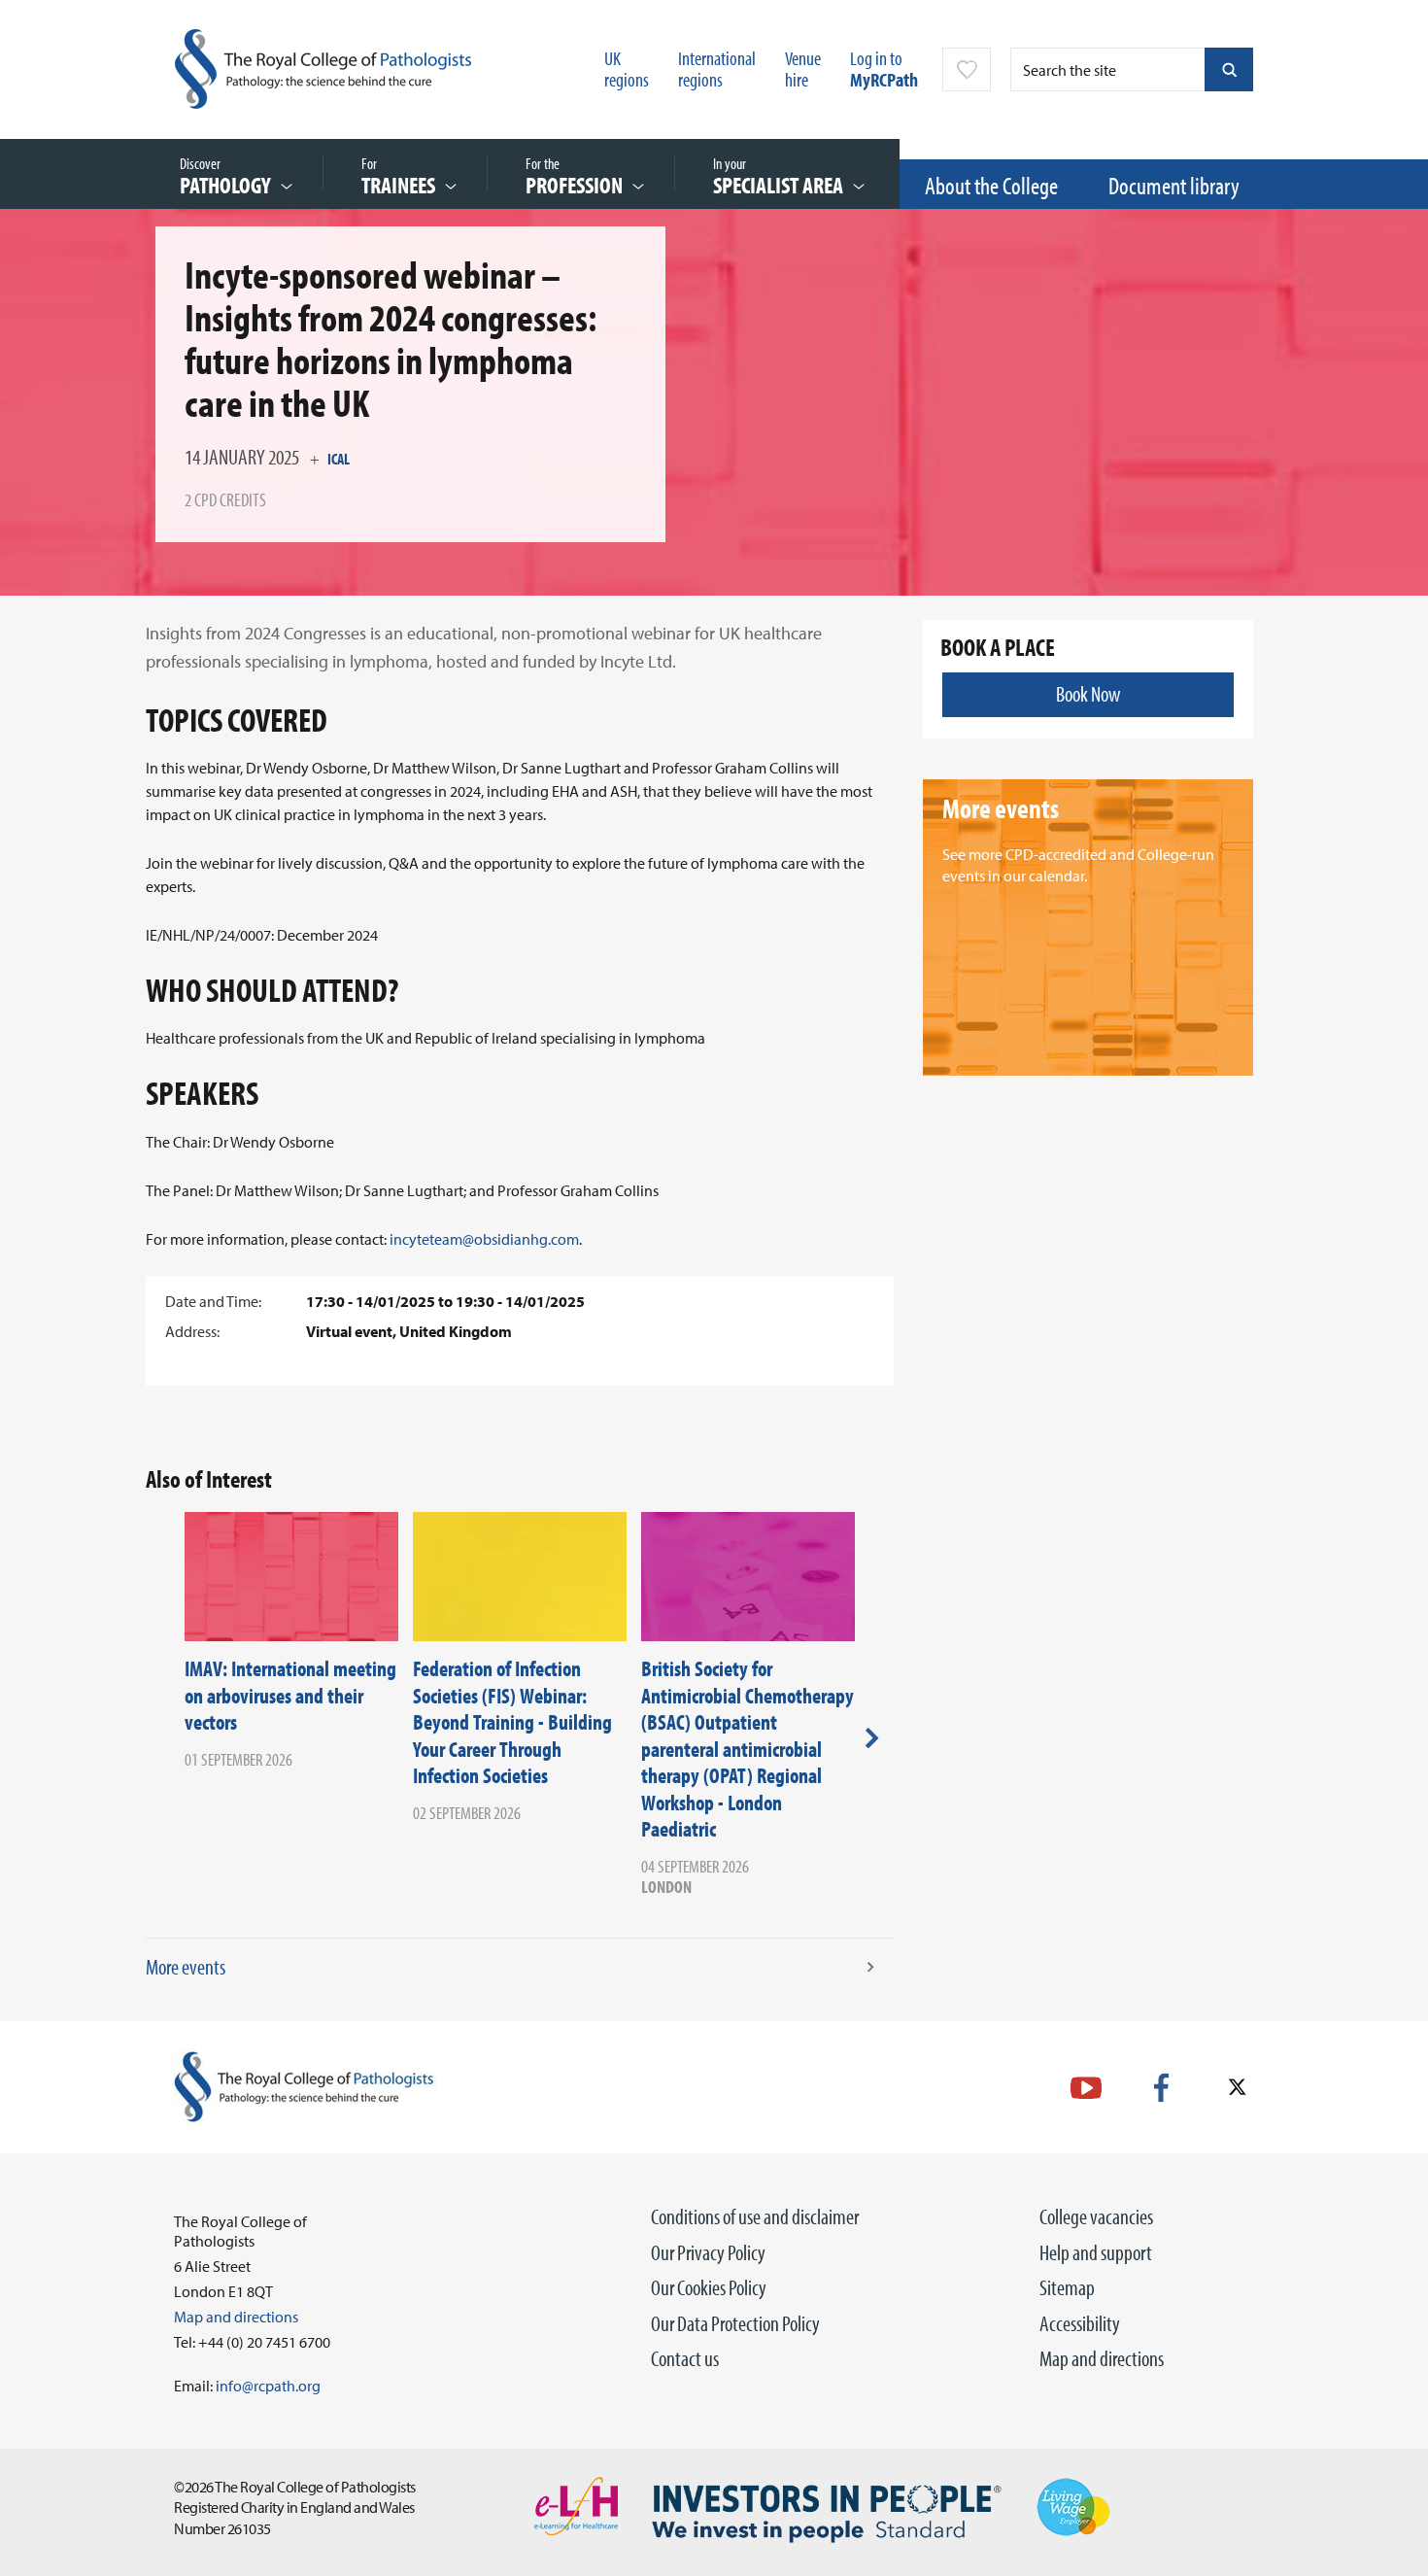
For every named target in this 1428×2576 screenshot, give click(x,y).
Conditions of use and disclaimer (755, 2216)
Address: (192, 1331)
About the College (991, 185)
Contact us (685, 2358)
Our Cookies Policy (709, 2287)
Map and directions (1102, 2358)
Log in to (884, 69)
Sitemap (1067, 2287)
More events (186, 1967)
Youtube (1086, 2088)
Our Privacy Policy (708, 2252)
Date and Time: (213, 1301)
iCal (339, 459)
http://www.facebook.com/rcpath (1161, 2088)
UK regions (627, 69)
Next (872, 1737)
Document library (1174, 185)
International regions (717, 69)
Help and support (1096, 2252)
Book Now (1088, 694)
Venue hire (803, 69)
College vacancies (1096, 2216)
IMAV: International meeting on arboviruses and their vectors (290, 1695)
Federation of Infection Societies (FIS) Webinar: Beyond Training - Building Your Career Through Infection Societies (512, 1722)
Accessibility (1080, 2323)
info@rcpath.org (268, 2386)
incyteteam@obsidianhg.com (484, 1239)
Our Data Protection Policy (735, 2323)
